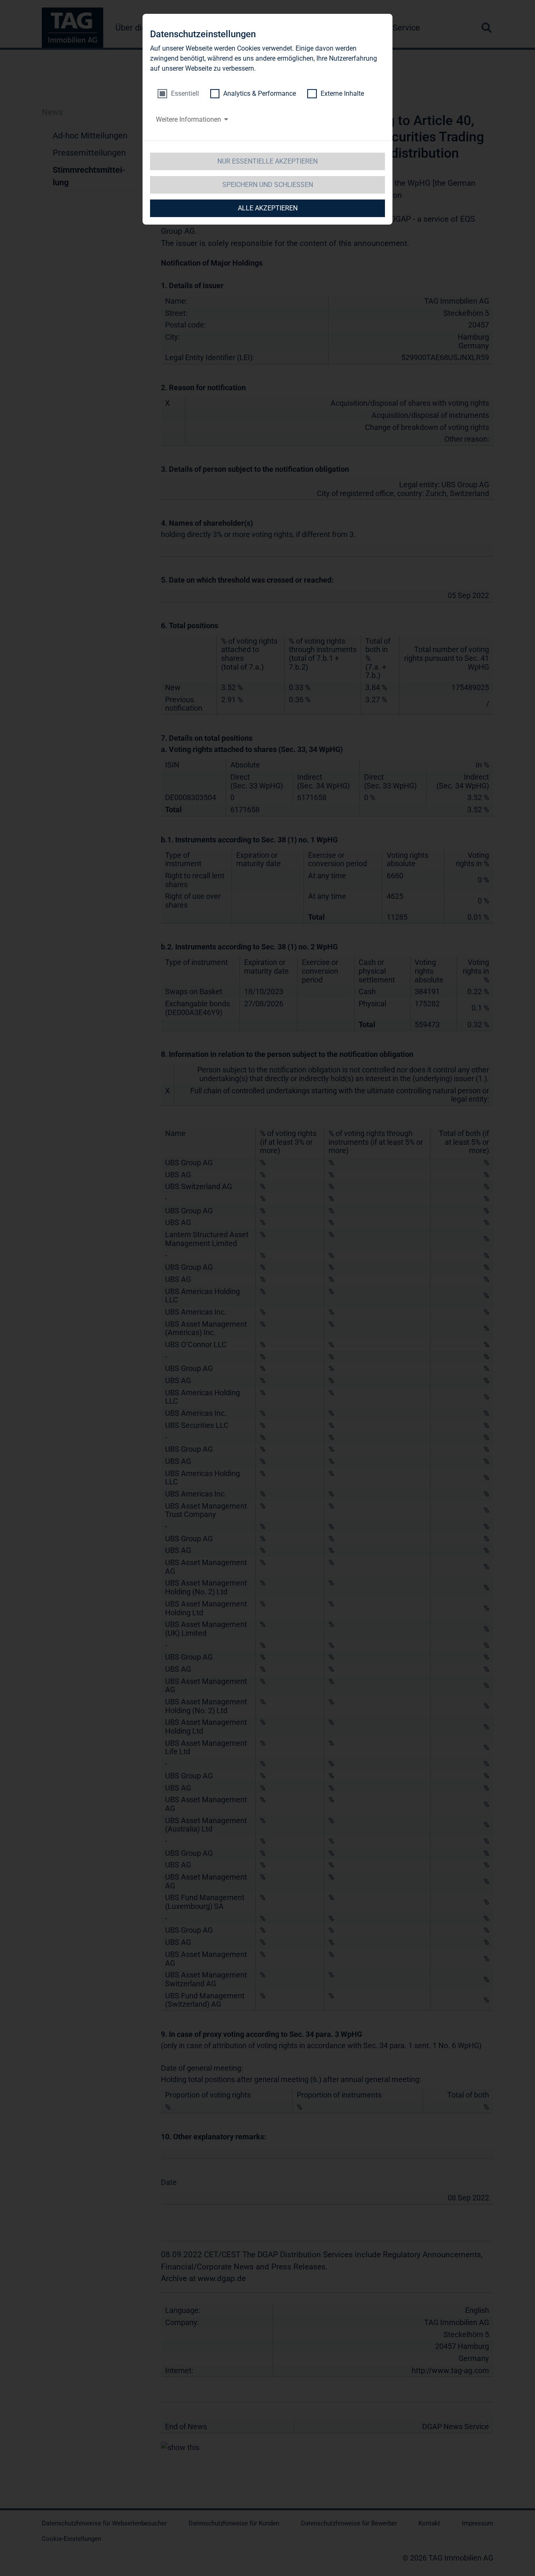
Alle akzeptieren (268, 208)
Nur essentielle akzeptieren (267, 161)
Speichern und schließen (268, 185)
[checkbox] (178, 94)
